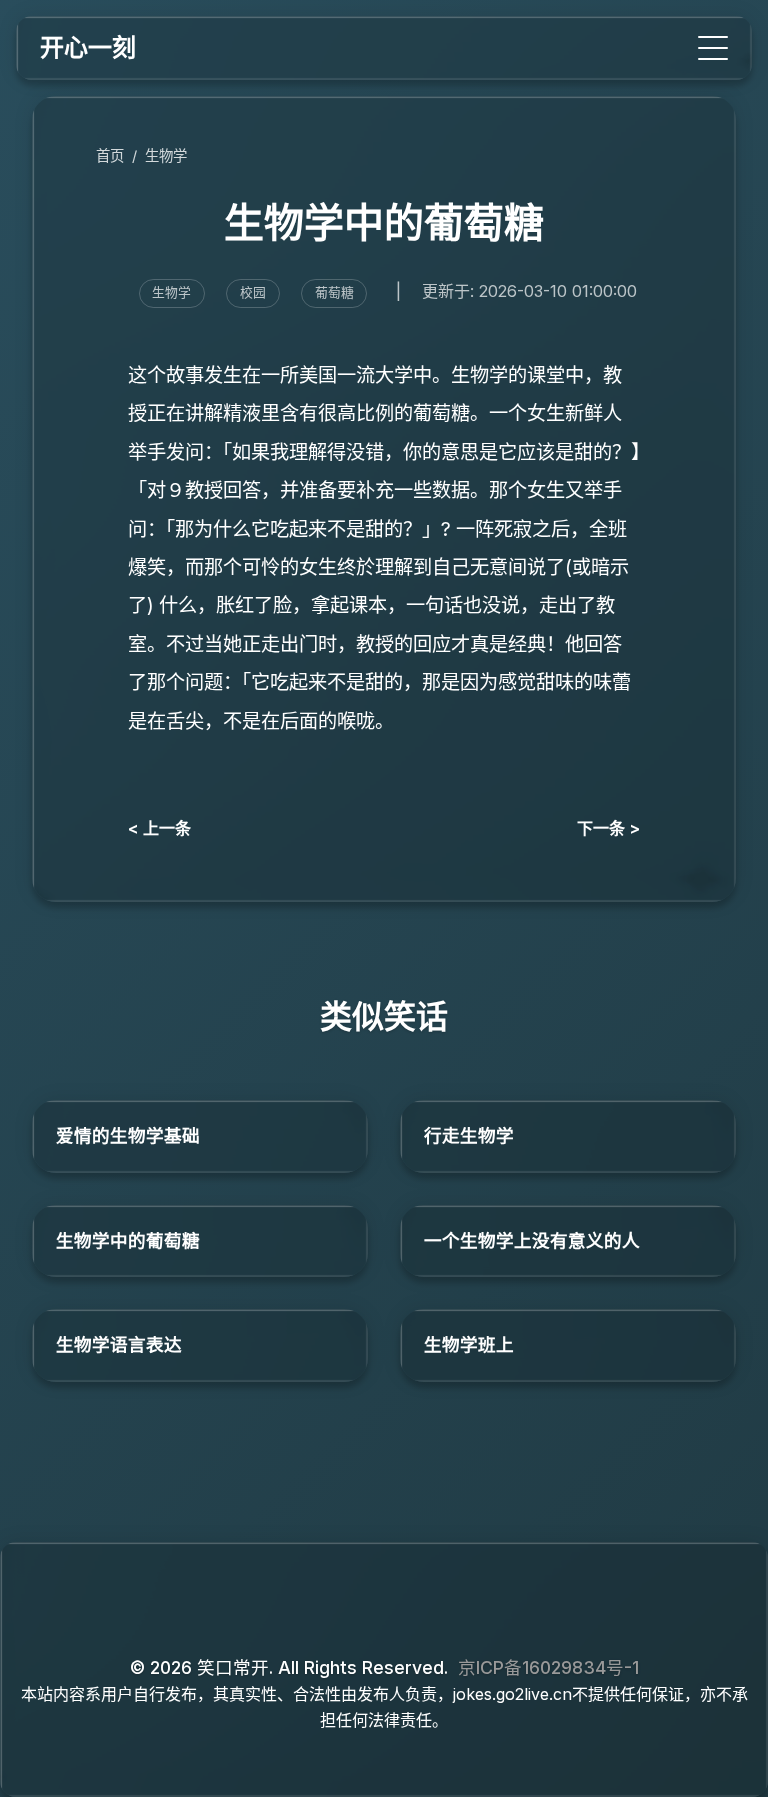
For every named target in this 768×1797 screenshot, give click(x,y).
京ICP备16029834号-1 (548, 1667)
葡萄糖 (334, 292)
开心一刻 (88, 47)
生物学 (166, 155)
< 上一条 (159, 828)
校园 (253, 292)
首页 (110, 155)
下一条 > (608, 828)
